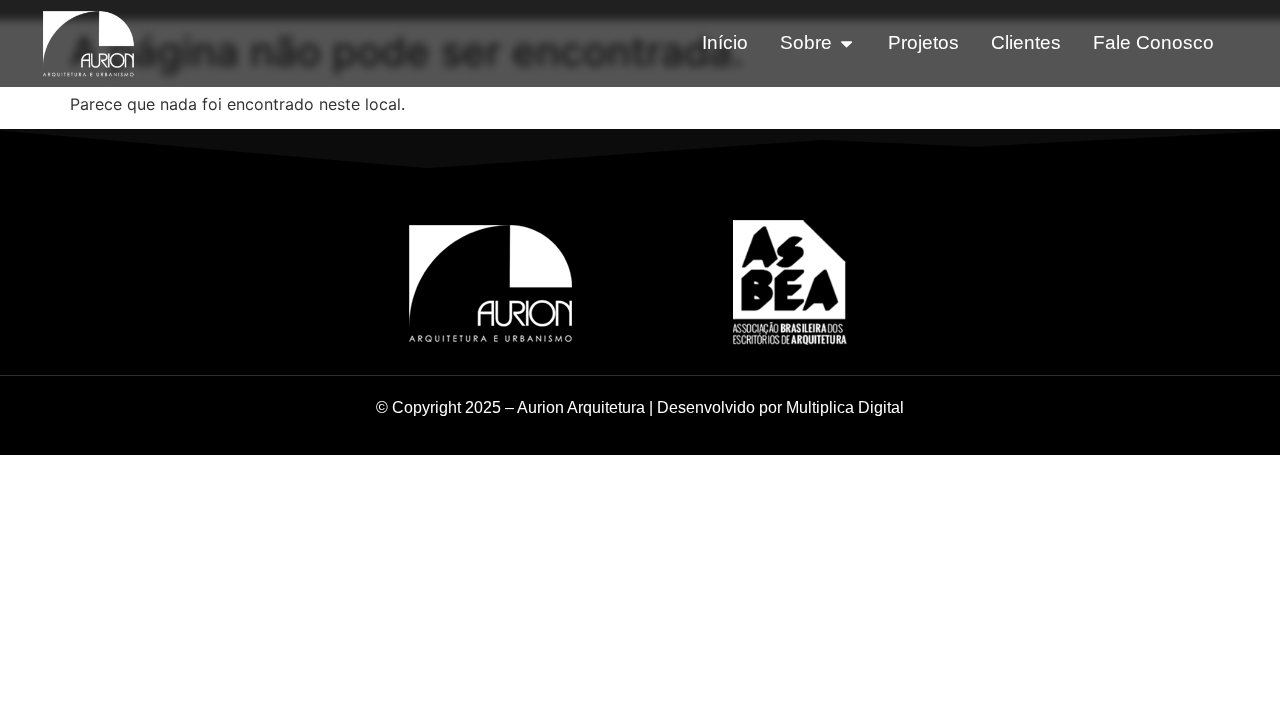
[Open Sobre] (846, 43)
